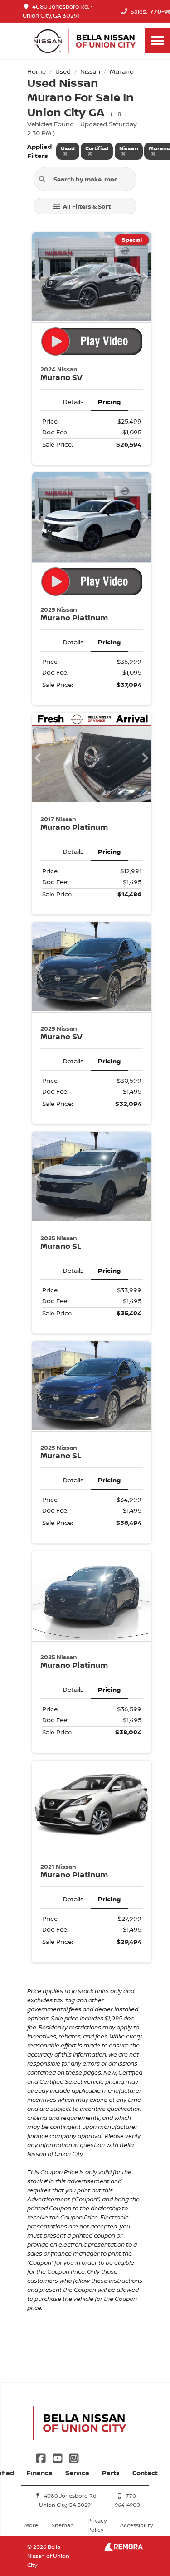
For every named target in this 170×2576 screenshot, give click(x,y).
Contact (145, 2473)
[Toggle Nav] (157, 40)
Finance (40, 2473)
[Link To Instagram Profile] (74, 2457)
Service (77, 2473)
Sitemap (63, 2525)
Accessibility (136, 2525)
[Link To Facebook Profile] (42, 2457)
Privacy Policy (97, 2525)
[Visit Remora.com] (124, 2548)
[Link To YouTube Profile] (58, 2457)
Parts (111, 2473)
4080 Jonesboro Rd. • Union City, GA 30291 (58, 11)
